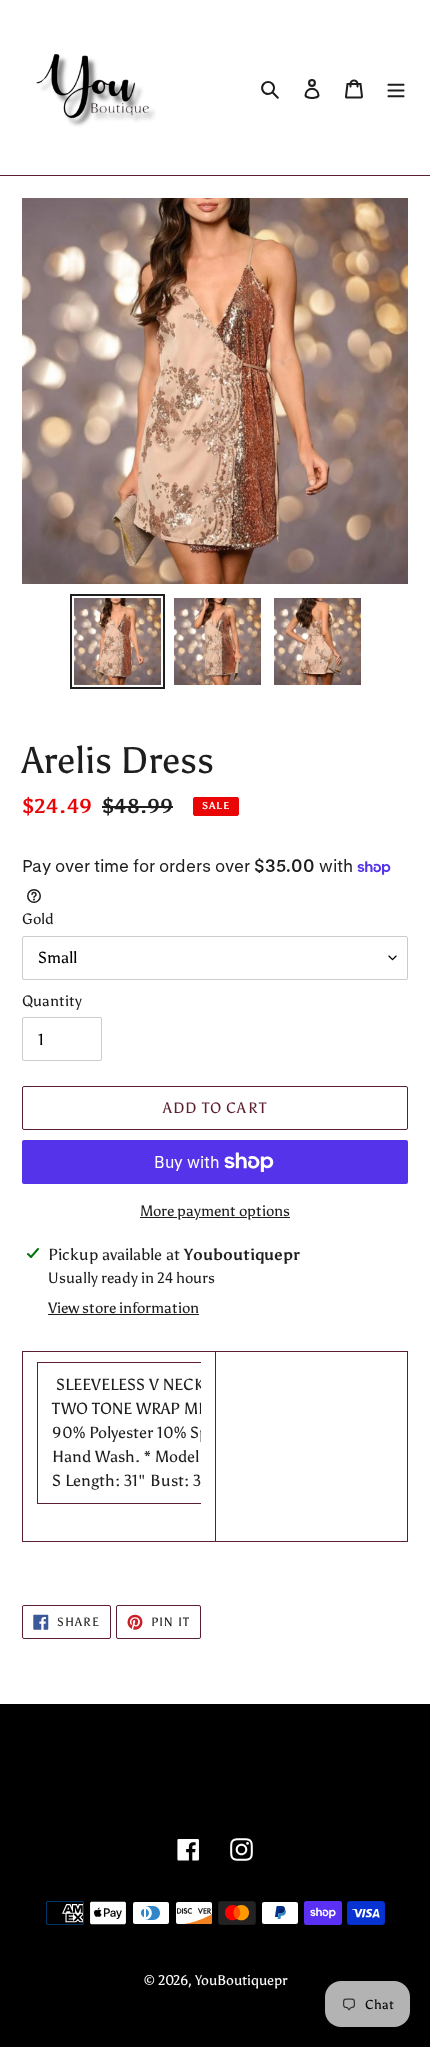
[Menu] (396, 88)
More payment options (215, 1211)
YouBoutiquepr (241, 1980)
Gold (38, 919)
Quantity (52, 1001)
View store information (123, 1308)
